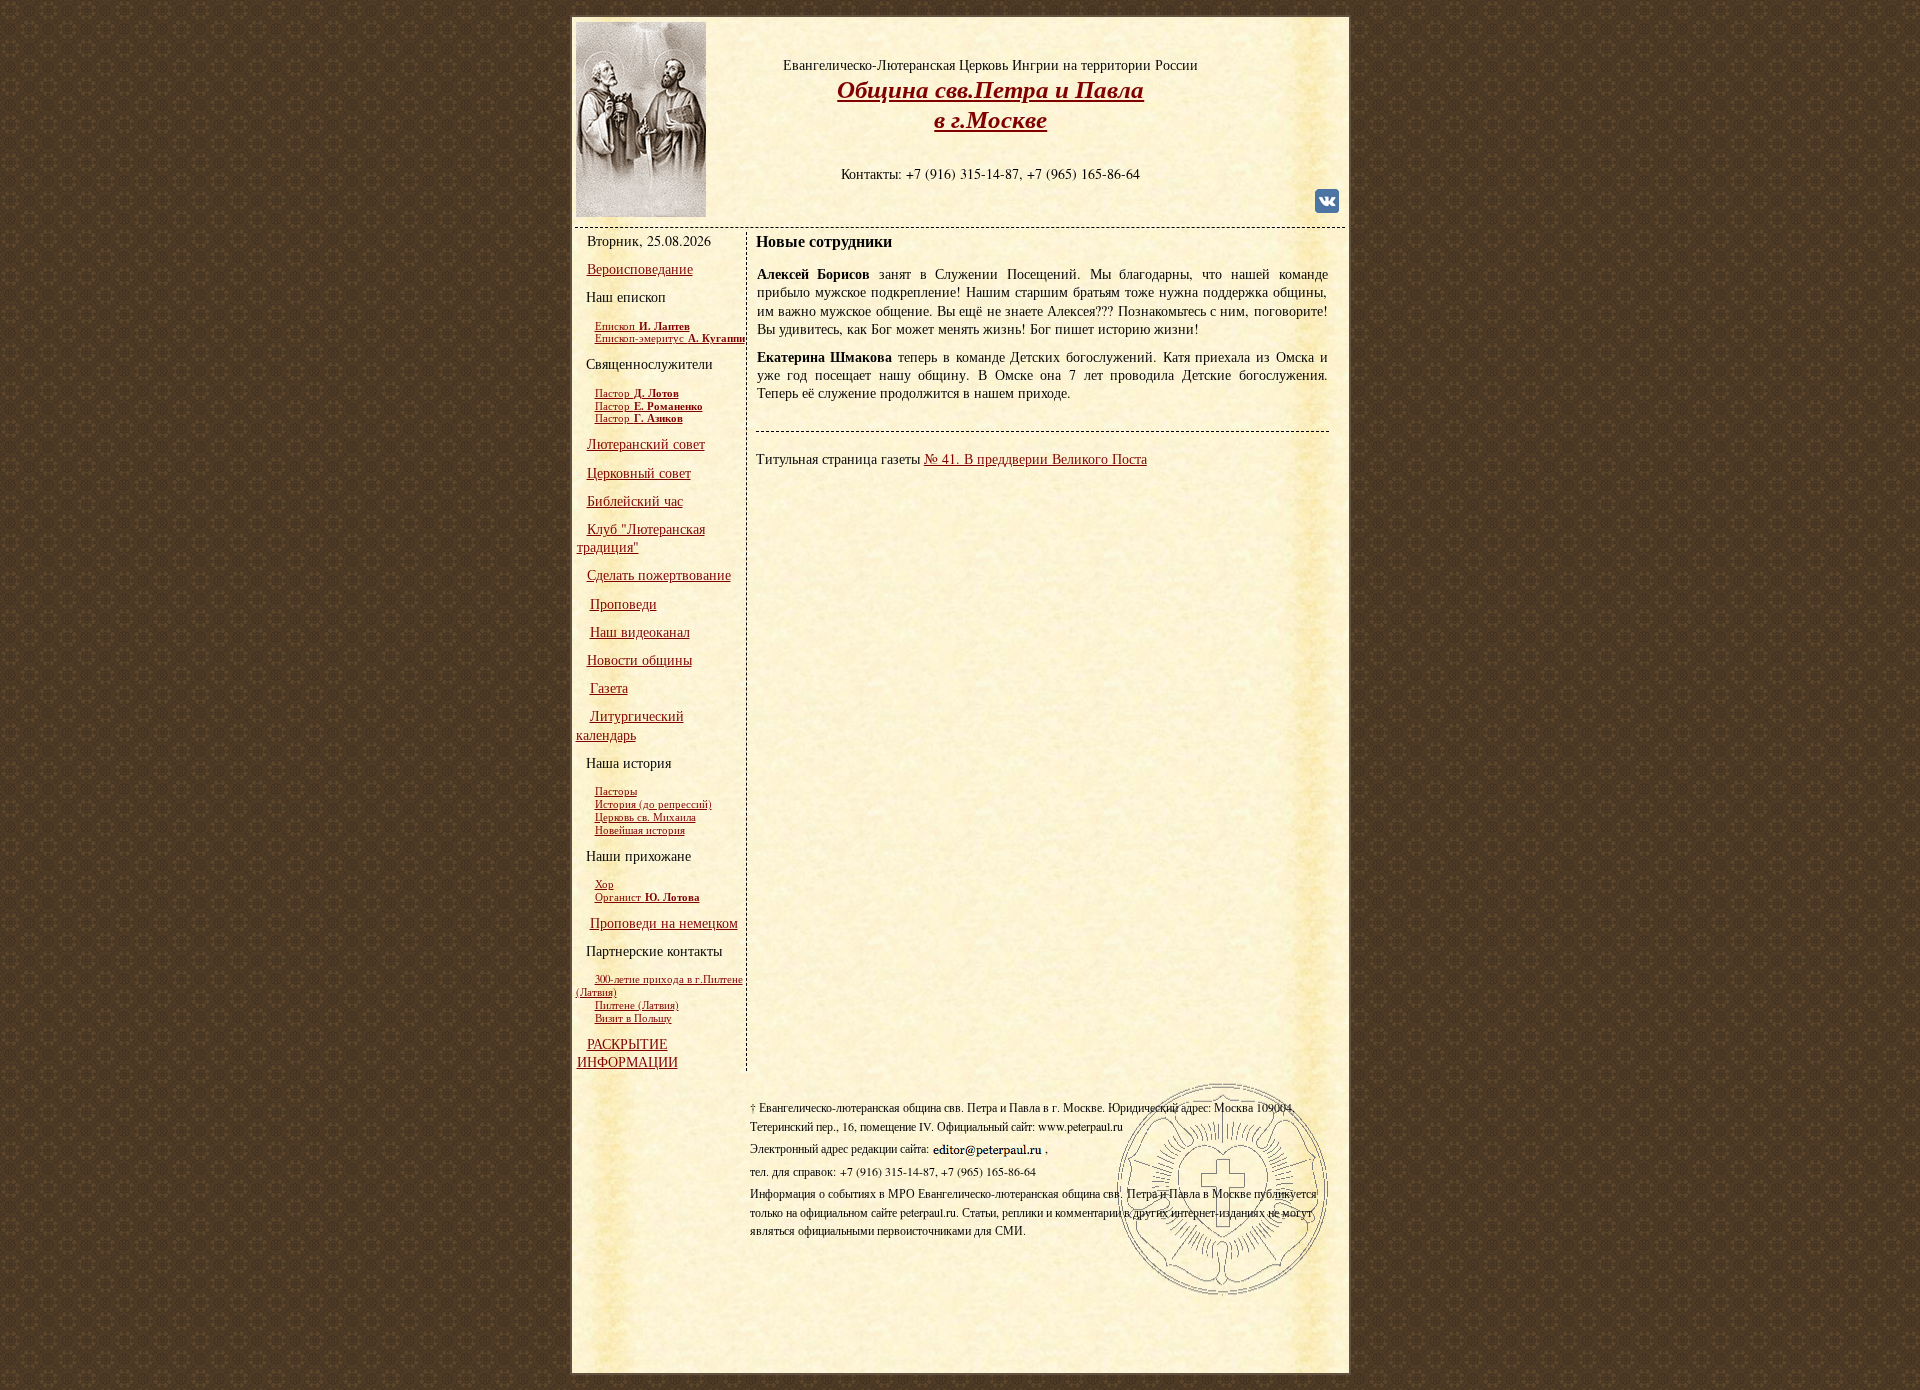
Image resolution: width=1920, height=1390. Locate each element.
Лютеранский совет (646, 443)
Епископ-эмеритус (670, 338)
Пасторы (616, 791)
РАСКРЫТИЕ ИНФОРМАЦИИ (627, 1052)
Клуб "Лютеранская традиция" (641, 537)
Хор (604, 884)
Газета (609, 687)
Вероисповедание (640, 268)
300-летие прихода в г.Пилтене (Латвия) (659, 985)
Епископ (642, 326)
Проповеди (623, 603)
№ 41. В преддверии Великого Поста (1035, 458)
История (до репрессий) (653, 804)
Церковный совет (639, 472)
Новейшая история (640, 830)
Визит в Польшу (633, 1018)
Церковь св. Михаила (645, 817)
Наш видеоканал (640, 631)
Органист (647, 897)
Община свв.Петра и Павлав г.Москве (990, 103)
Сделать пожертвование (659, 574)
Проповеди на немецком (664, 922)
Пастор (637, 393)
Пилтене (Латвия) (637, 1005)
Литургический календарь (630, 724)
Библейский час (635, 500)
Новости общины (639, 659)
